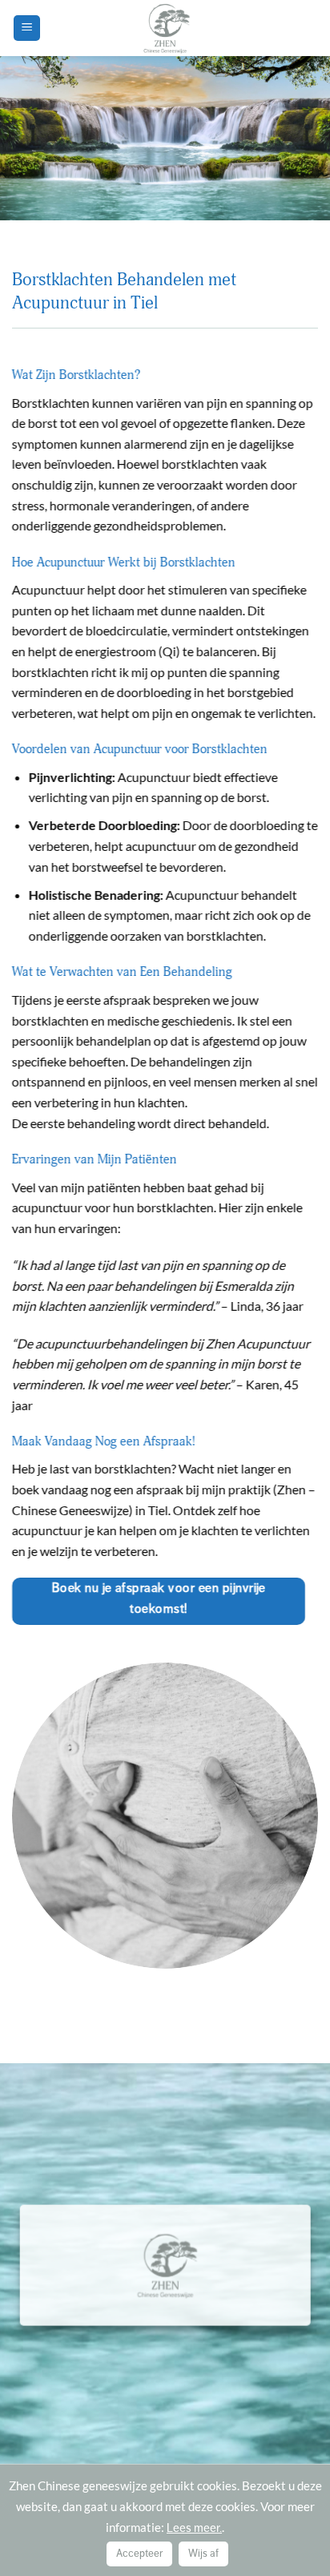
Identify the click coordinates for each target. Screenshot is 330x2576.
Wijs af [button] (203, 2554)
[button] (27, 28)
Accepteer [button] (139, 2554)
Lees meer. (194, 2528)
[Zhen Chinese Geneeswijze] (165, 28)
